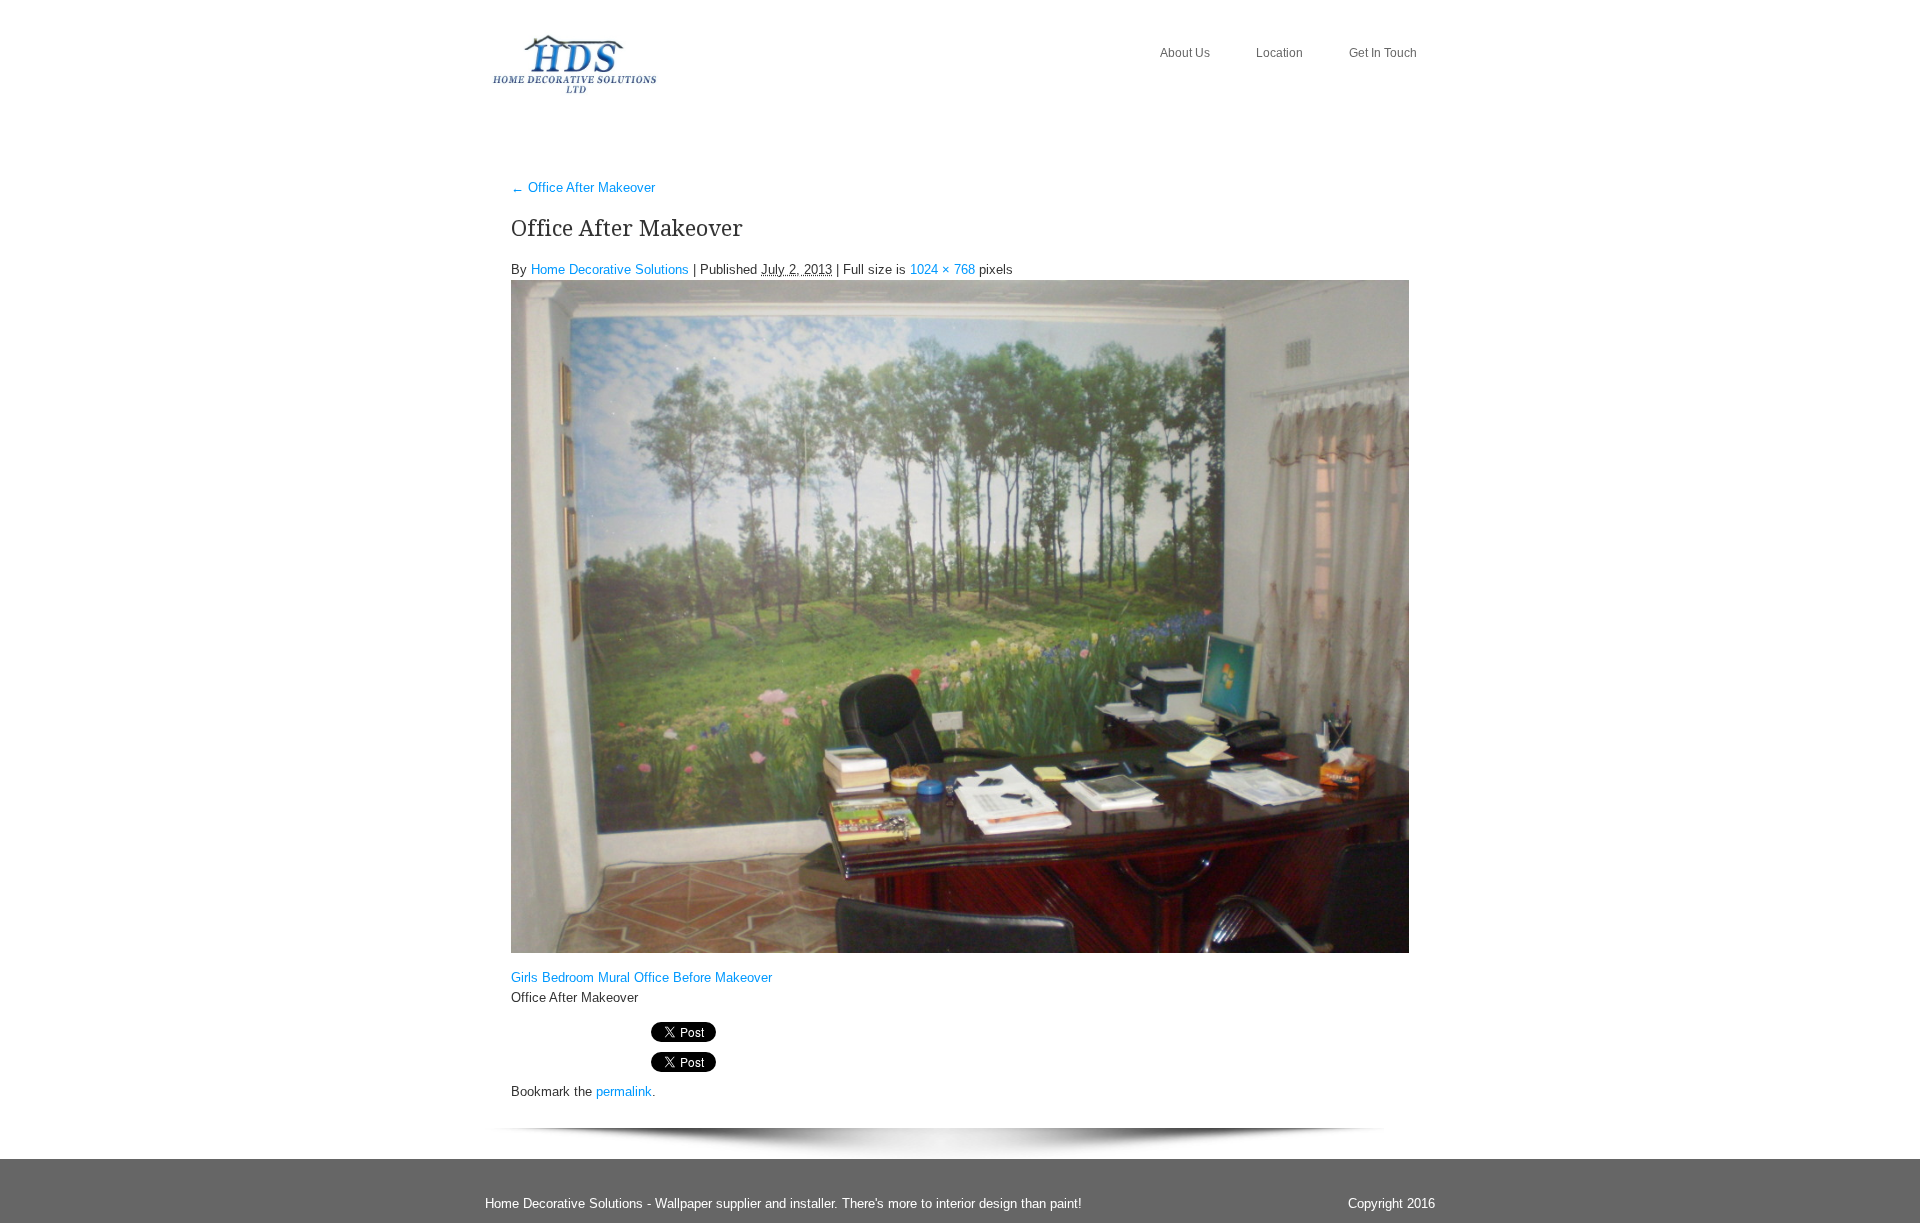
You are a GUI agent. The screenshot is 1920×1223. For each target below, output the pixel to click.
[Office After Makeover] (960, 615)
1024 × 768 (942, 269)
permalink (624, 1091)
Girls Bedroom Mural (570, 977)
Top (1872, 1175)
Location (1279, 53)
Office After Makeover (583, 187)
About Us (1185, 53)
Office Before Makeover (703, 977)
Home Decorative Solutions (610, 269)
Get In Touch (1383, 53)
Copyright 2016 (1391, 1203)
